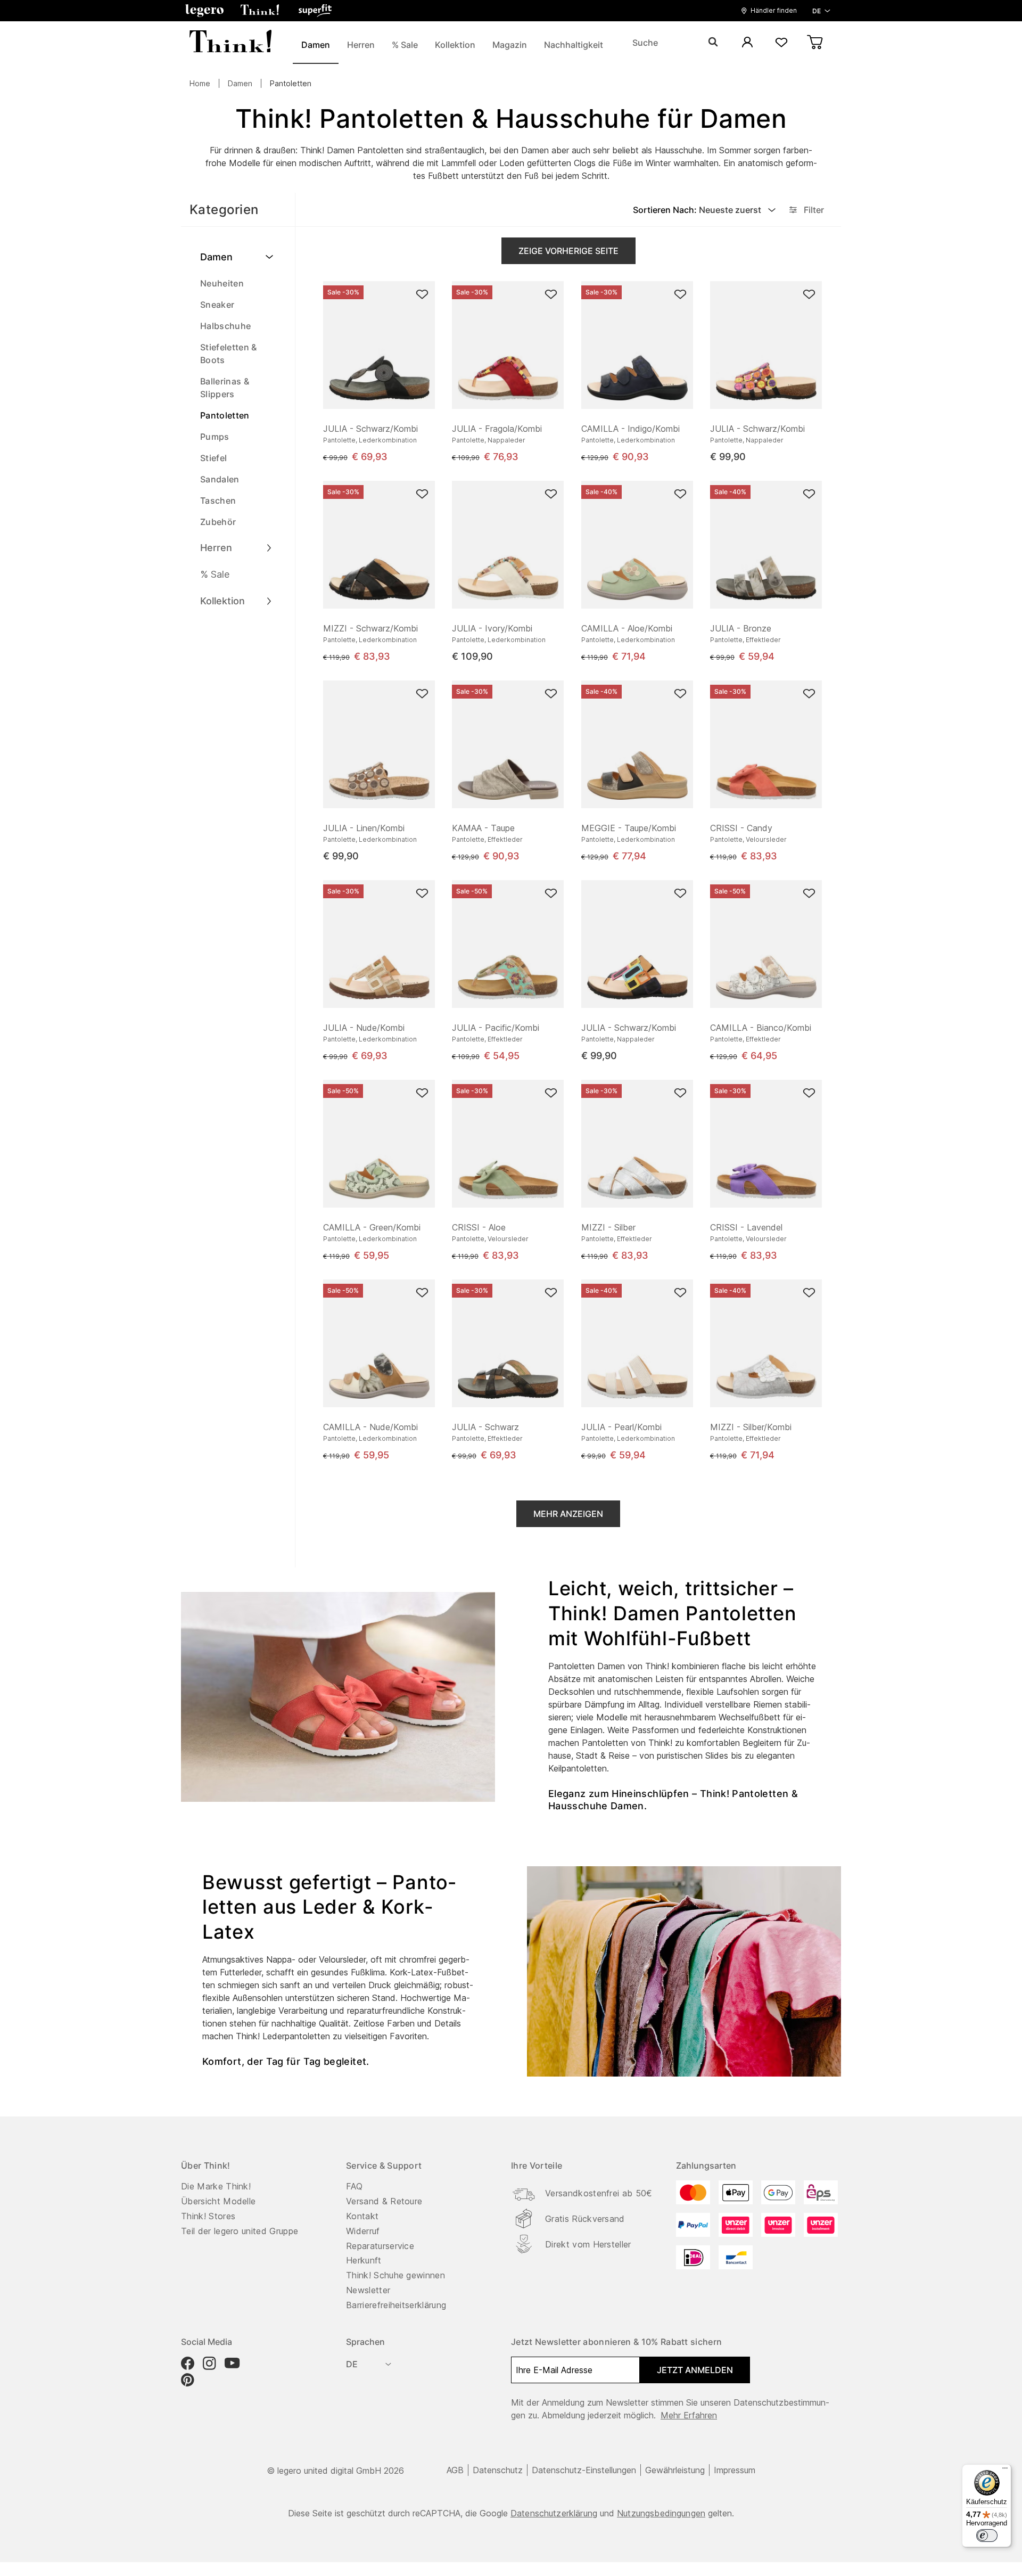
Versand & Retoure (384, 2201)
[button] (204, 11)
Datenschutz (498, 2470)
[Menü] (1005, 2471)
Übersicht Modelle (218, 2201)
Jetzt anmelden (695, 2370)
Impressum (735, 2470)
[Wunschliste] (781, 43)
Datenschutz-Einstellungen (584, 2470)
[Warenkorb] (815, 43)
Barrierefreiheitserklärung (396, 2305)
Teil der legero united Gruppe (240, 2231)
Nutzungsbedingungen (661, 2513)
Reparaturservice (380, 2246)
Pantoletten (291, 83)
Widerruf (363, 2231)
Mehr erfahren (689, 2415)
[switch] (987, 2536)
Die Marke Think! (216, 2186)
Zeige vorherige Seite (568, 251)
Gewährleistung (675, 2470)
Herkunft (364, 2260)
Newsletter (368, 2290)
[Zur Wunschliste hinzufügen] (422, 294)
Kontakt (362, 2216)
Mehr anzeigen (568, 1514)
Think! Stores (208, 2216)
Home (200, 83)
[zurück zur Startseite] (230, 43)
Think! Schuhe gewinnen (395, 2275)
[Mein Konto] (747, 43)
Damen (240, 83)
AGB (455, 2470)
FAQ (354, 2186)
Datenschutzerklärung (554, 2513)
